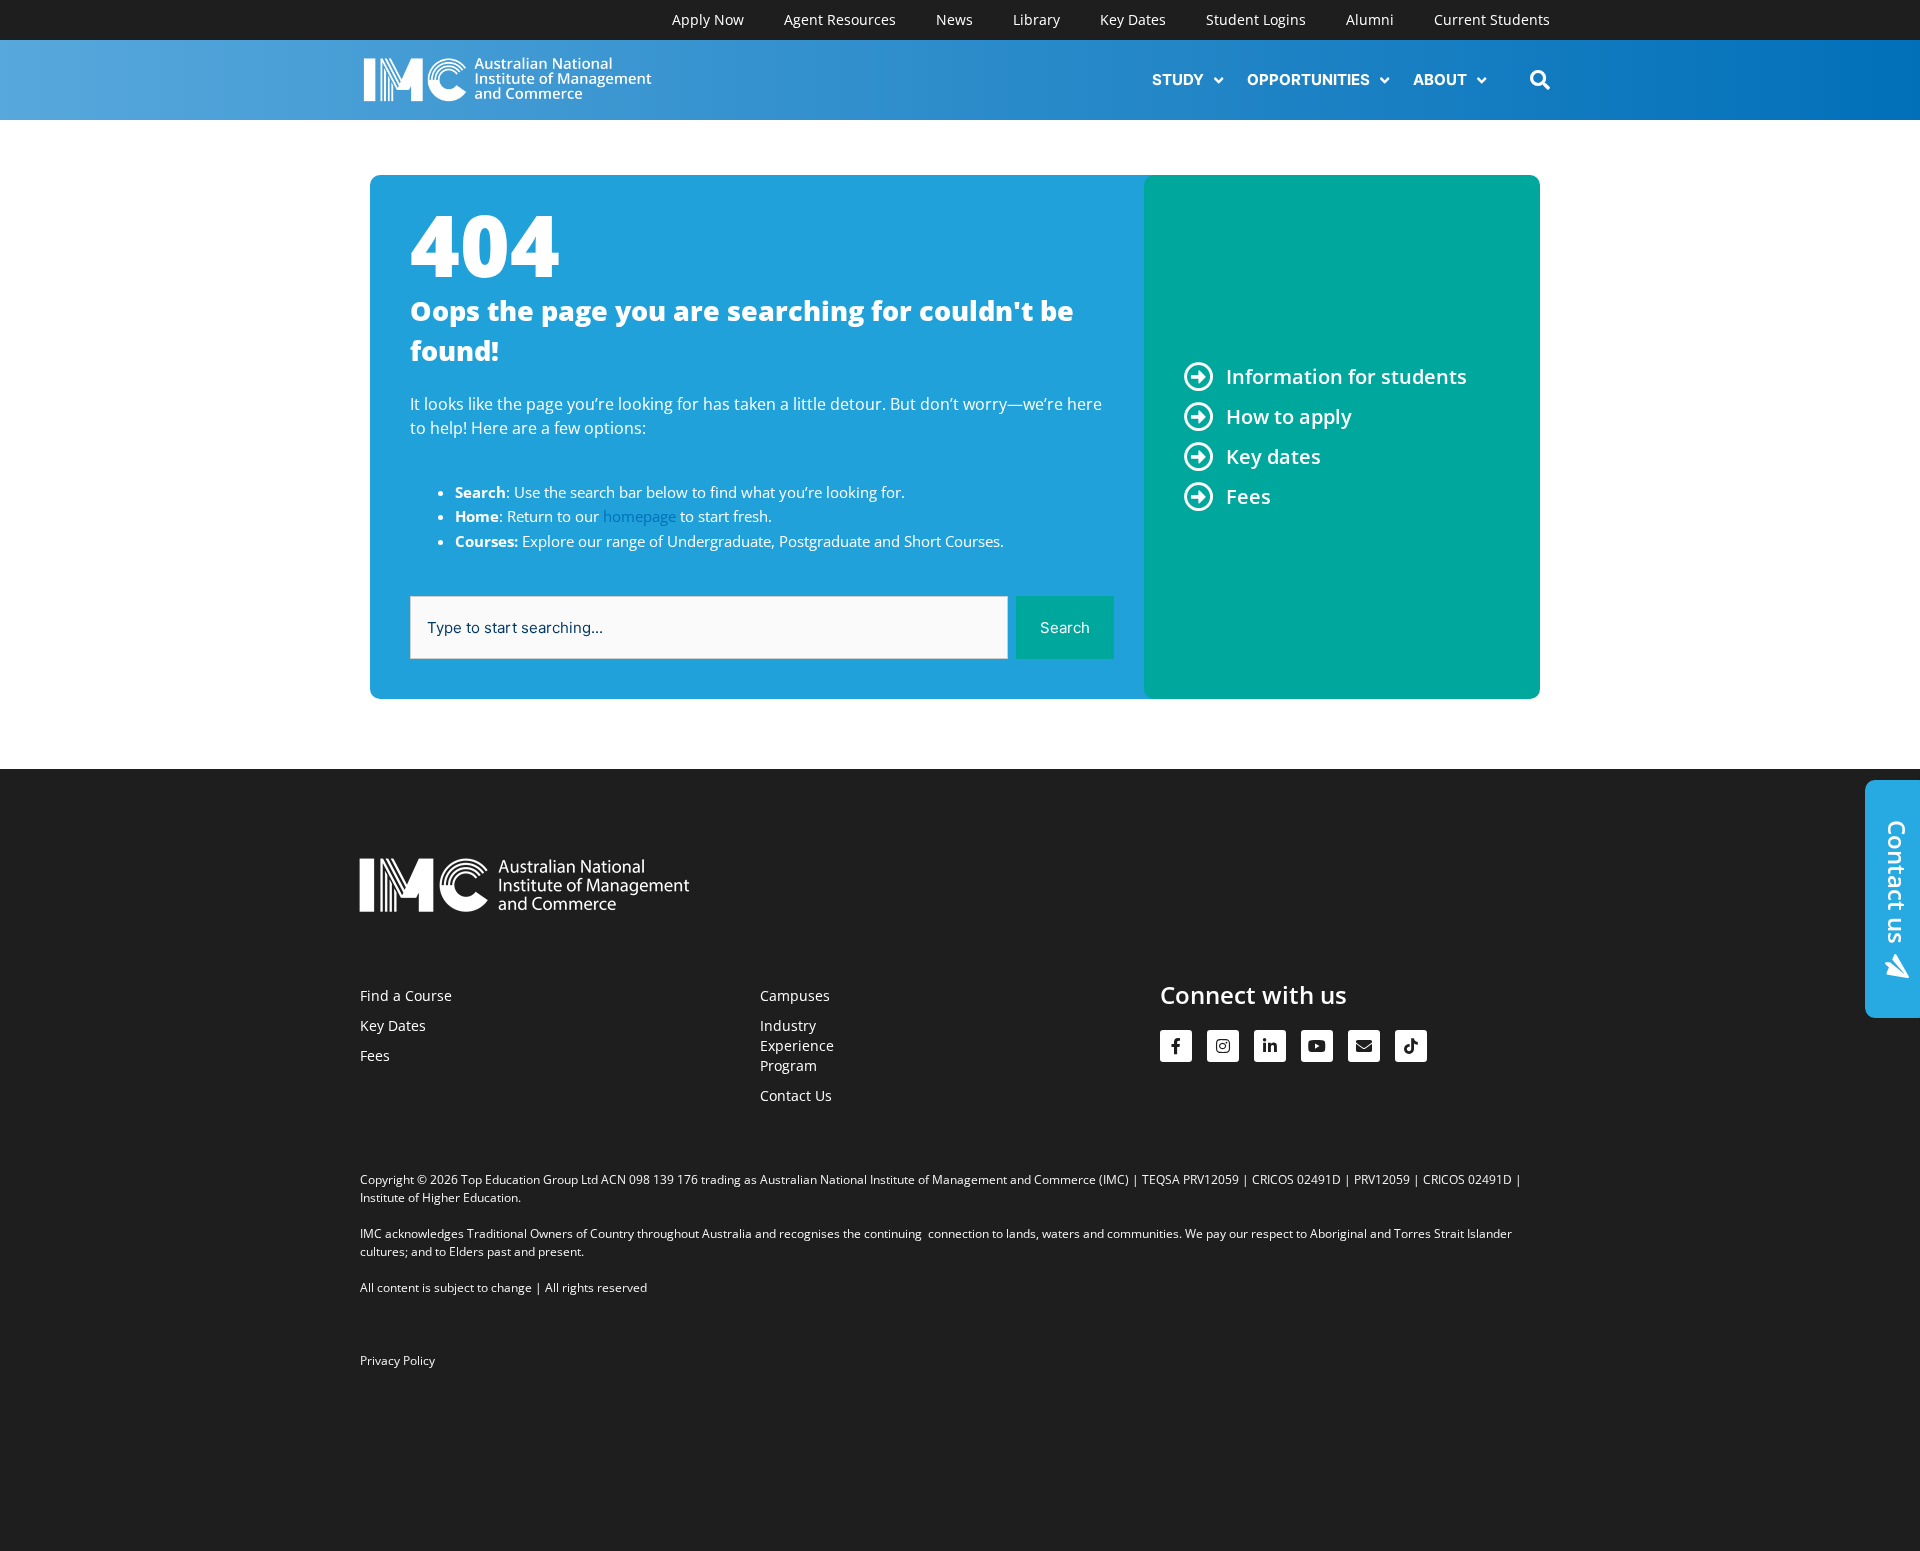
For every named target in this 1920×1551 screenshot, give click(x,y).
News (954, 19)
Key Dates (1133, 19)
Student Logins (1256, 19)
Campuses (795, 995)
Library (1036, 19)
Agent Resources (840, 19)
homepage (639, 516)
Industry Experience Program (797, 1045)
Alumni (1370, 19)
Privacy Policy (397, 1360)
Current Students (1492, 19)
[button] (1189, 80)
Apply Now (708, 19)
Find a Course (406, 995)
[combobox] (709, 627)
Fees (375, 1055)
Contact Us (796, 1095)
